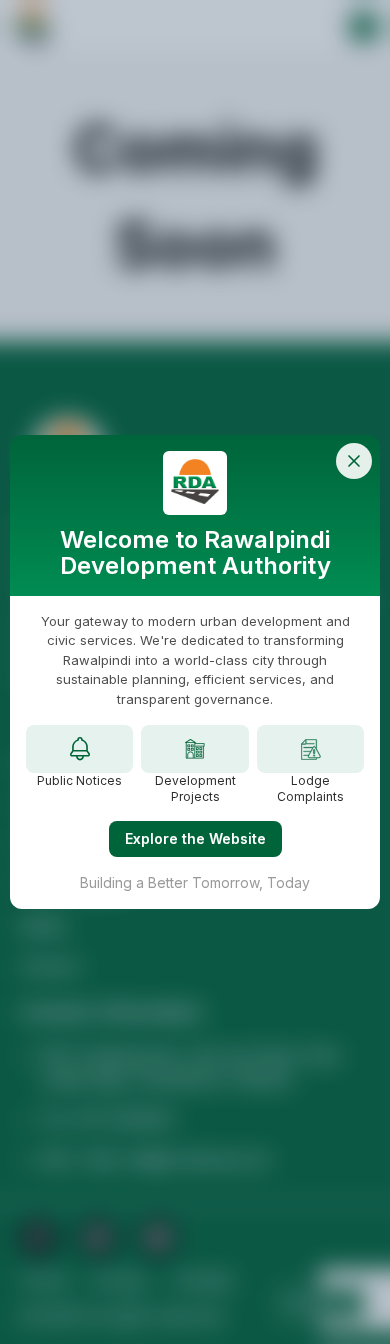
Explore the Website (195, 838)
